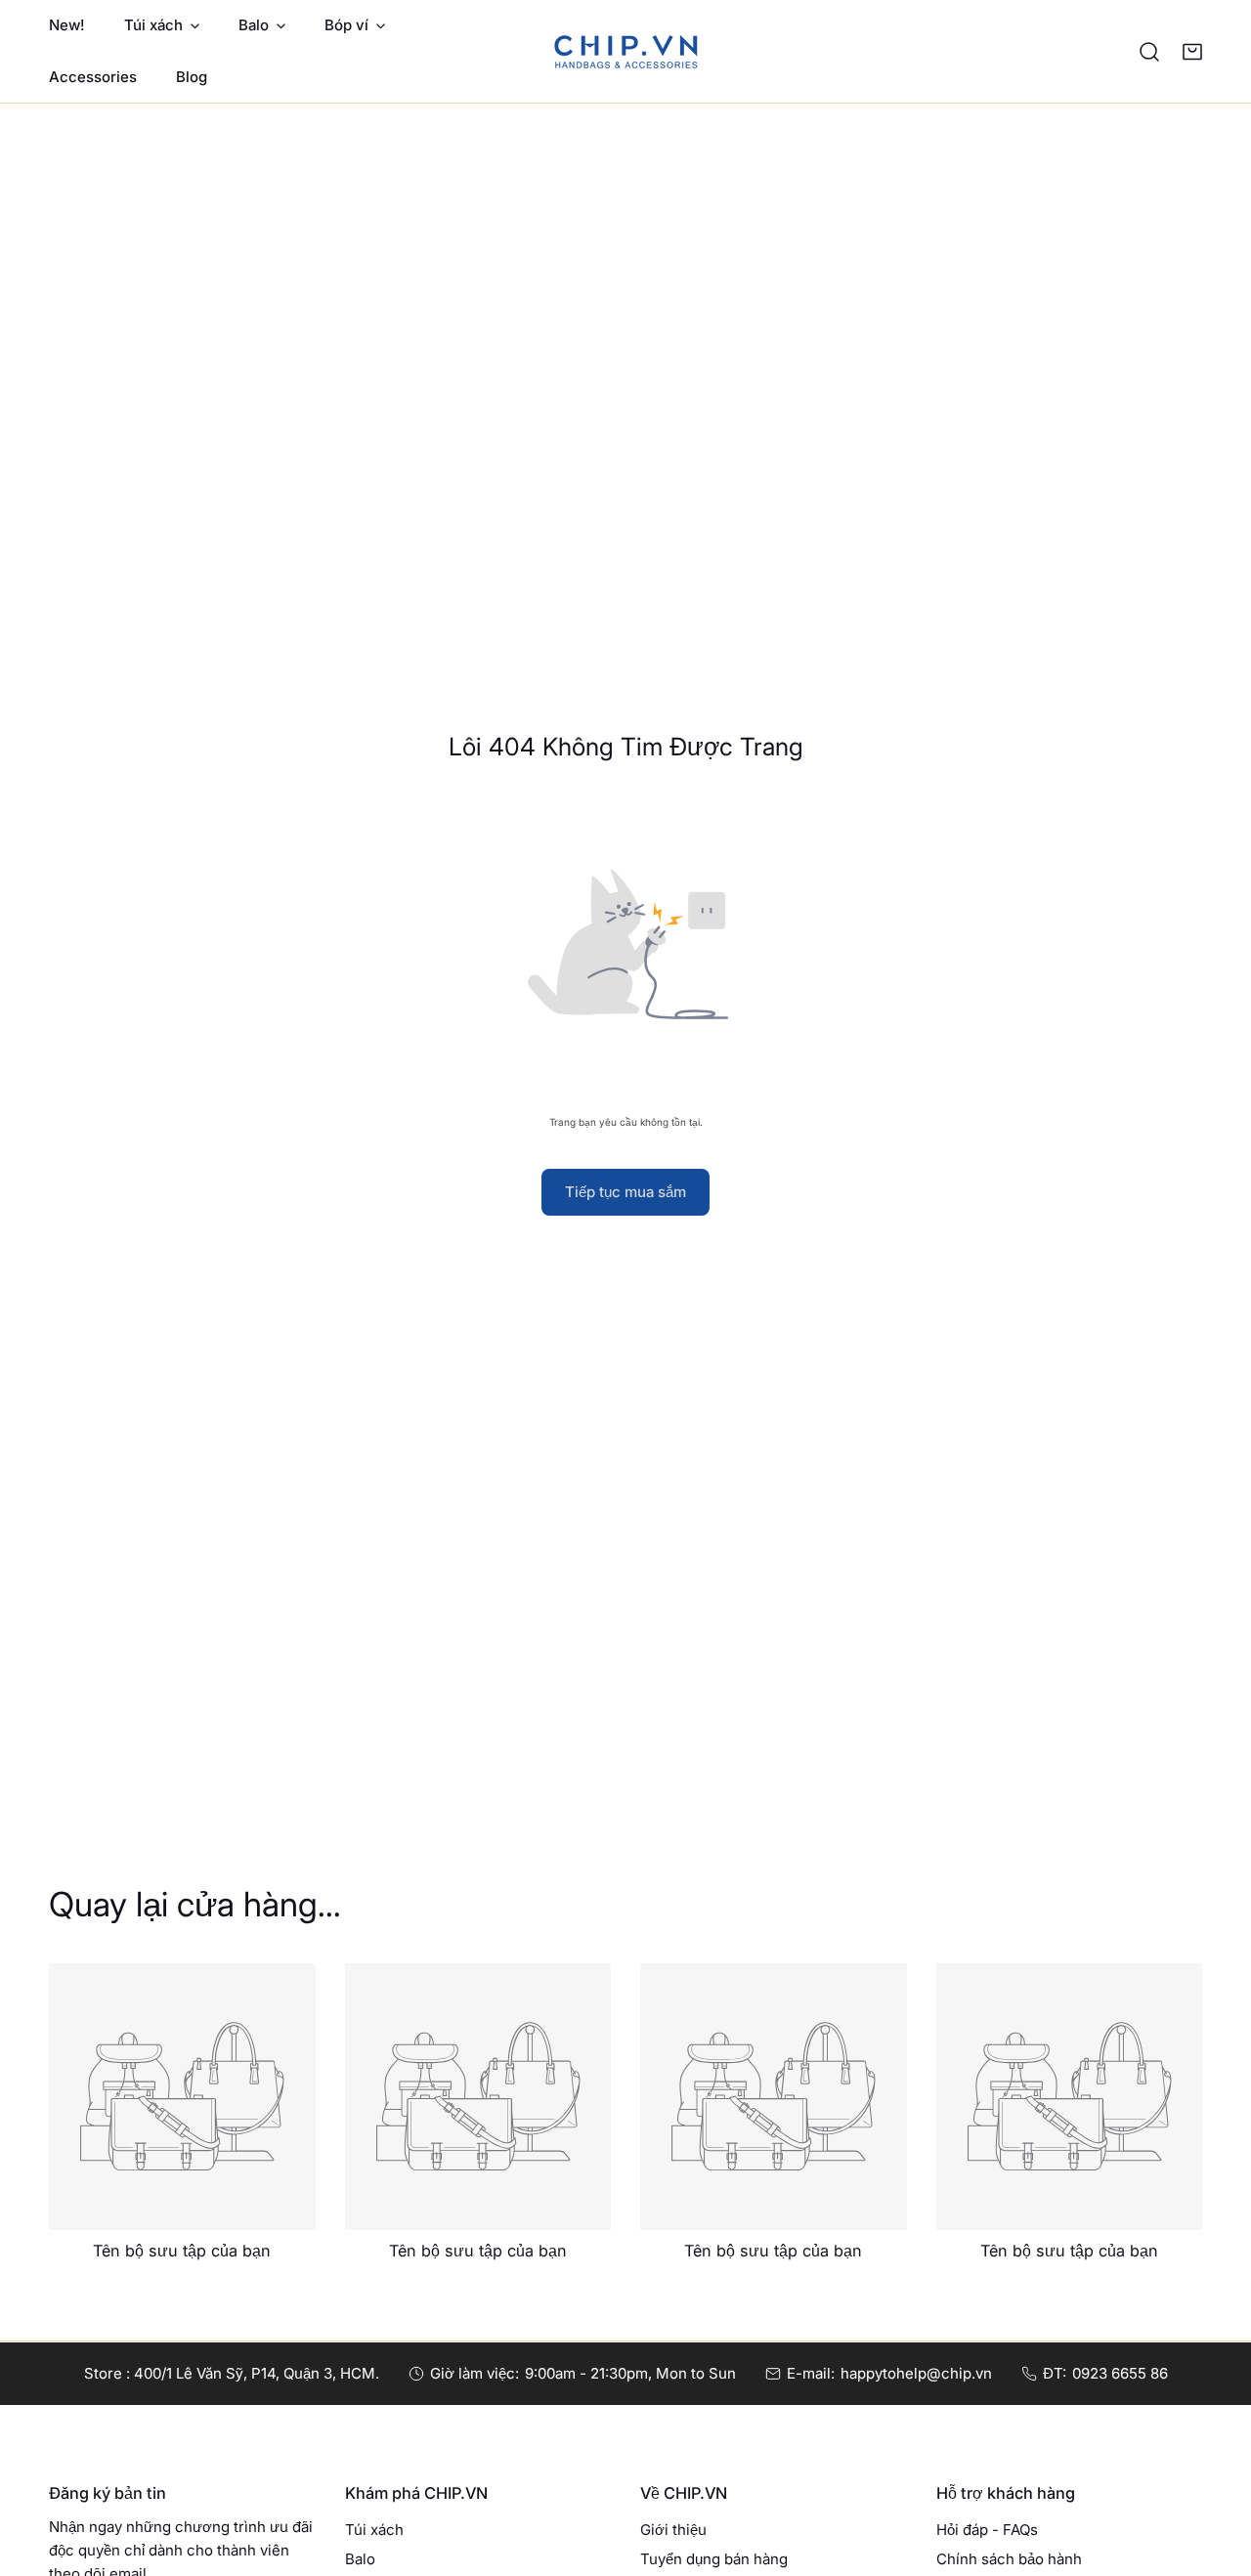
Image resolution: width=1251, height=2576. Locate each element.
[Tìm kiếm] (1149, 52)
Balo (360, 2559)
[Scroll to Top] (1216, 2472)
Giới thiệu (673, 2530)
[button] (1192, 52)
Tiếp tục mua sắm (625, 1192)
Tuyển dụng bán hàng (714, 2559)
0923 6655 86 (1120, 2373)
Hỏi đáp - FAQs (987, 2530)
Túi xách (374, 2530)
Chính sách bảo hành (1009, 2559)
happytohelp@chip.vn (916, 2373)
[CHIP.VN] (625, 51)
